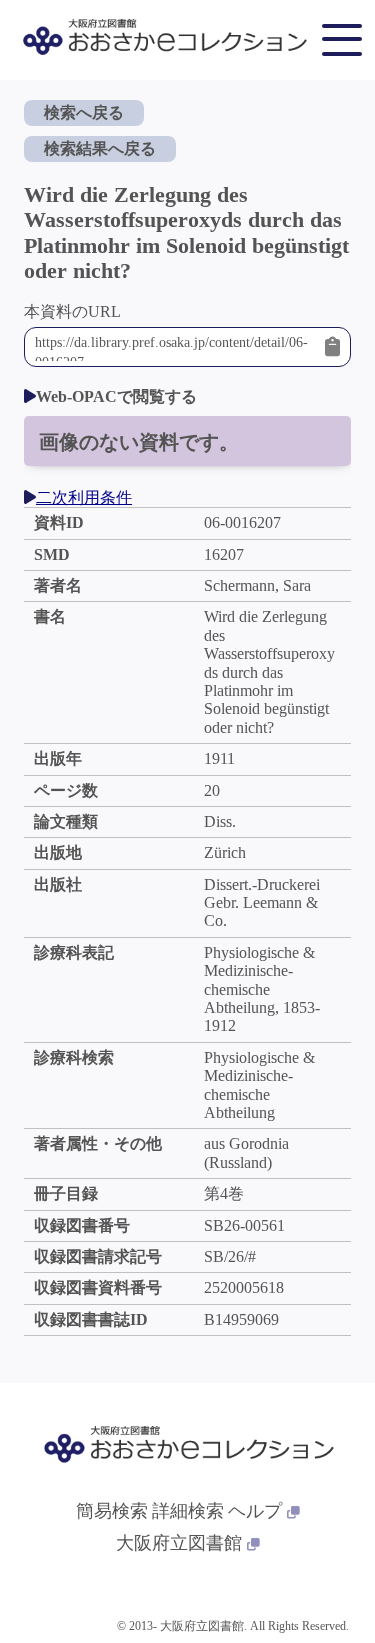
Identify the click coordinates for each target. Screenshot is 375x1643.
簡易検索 (112, 1511)
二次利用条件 (84, 497)
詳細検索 (188, 1511)
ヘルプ (255, 1511)
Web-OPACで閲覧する (116, 396)
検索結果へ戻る (100, 148)
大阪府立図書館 (179, 1543)
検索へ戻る (84, 112)
